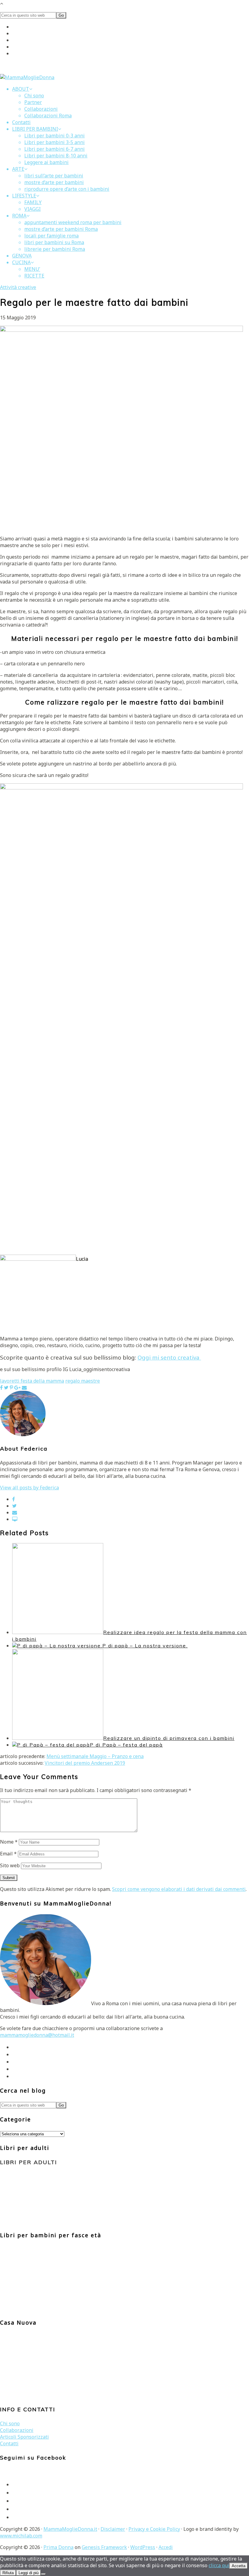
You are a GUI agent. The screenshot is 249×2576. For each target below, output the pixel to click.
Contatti (9, 2443)
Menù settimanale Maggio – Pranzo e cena (95, 1756)
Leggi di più (29, 2573)
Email (8, 1854)
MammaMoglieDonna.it (70, 2529)
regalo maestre (83, 1381)
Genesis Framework (104, 2547)
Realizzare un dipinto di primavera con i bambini (169, 1738)
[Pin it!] (11, 1387)
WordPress (143, 2547)
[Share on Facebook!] (1, 1387)
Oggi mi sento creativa (169, 1357)
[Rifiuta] (43, 2574)
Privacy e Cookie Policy (154, 2529)
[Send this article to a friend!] (24, 1387)
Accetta (239, 2566)
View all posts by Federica (29, 1488)
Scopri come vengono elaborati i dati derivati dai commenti (179, 1889)
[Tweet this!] (6, 1387)
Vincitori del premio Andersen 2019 (85, 1763)
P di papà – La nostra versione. (145, 1646)
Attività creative (18, 287)
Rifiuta (8, 2573)
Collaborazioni (17, 2430)
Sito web (10, 1865)
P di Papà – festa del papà (126, 1745)
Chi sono (10, 2423)
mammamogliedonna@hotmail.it (37, 2035)
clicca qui (219, 2565)
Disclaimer (113, 2529)
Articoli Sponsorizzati (24, 2437)
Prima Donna (58, 2547)
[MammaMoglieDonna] (27, 77)
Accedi (166, 2547)
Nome (9, 1842)
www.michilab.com (21, 2536)
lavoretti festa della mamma (32, 1381)
